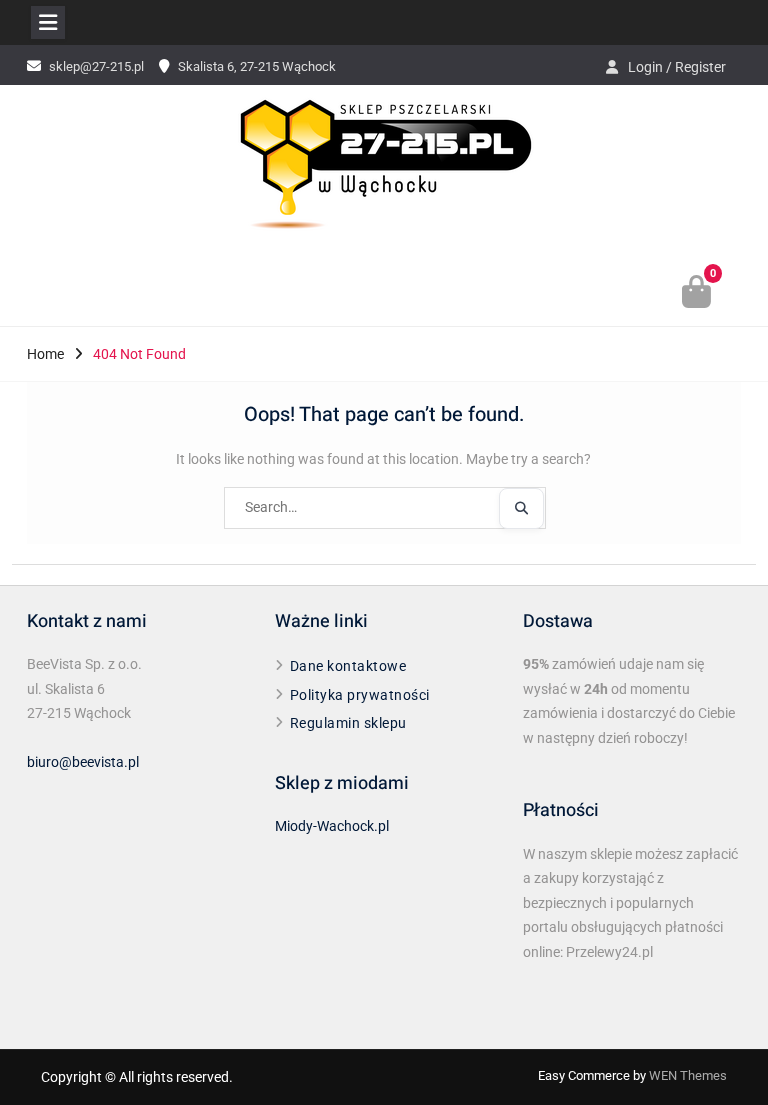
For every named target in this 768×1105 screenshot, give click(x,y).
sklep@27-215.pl (96, 66)
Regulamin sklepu (348, 723)
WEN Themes (688, 1075)
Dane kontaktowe (348, 666)
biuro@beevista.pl (83, 762)
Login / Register (677, 67)
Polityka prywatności (360, 695)
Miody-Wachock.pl (332, 826)
